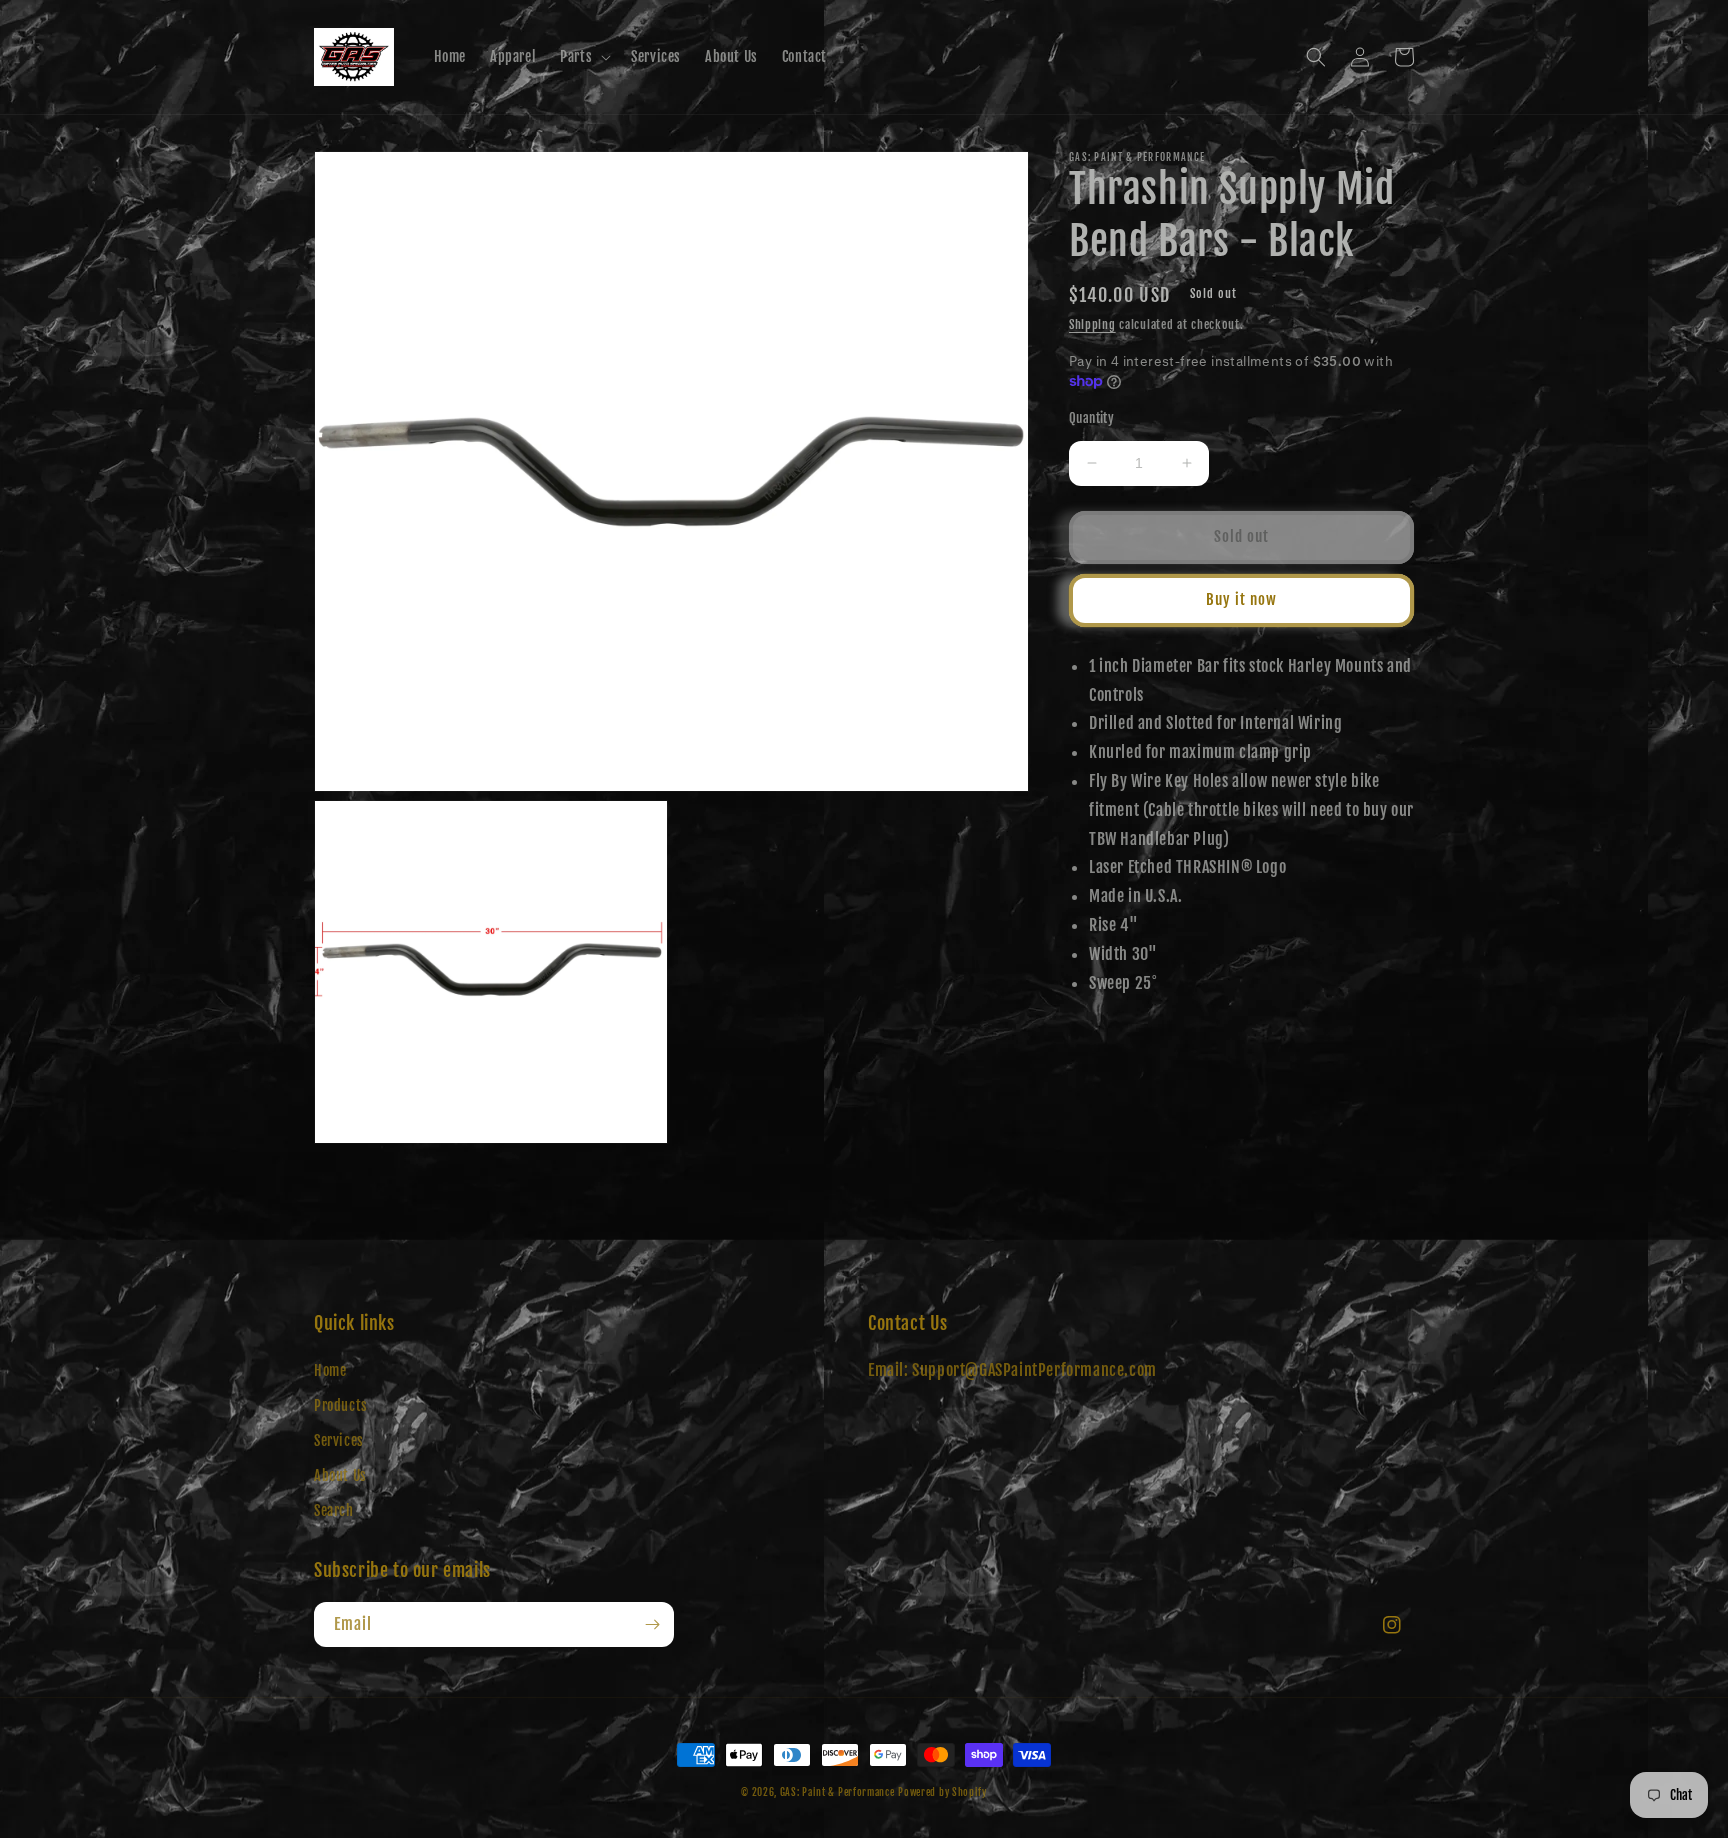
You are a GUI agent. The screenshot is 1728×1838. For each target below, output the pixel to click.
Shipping (1092, 324)
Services (339, 1440)
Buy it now (1241, 599)
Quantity (1091, 418)
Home (330, 1370)
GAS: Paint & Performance (837, 1792)
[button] (583, 57)
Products (341, 1405)
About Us (340, 1475)
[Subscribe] (652, 1624)
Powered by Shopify (942, 1792)
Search (334, 1510)
